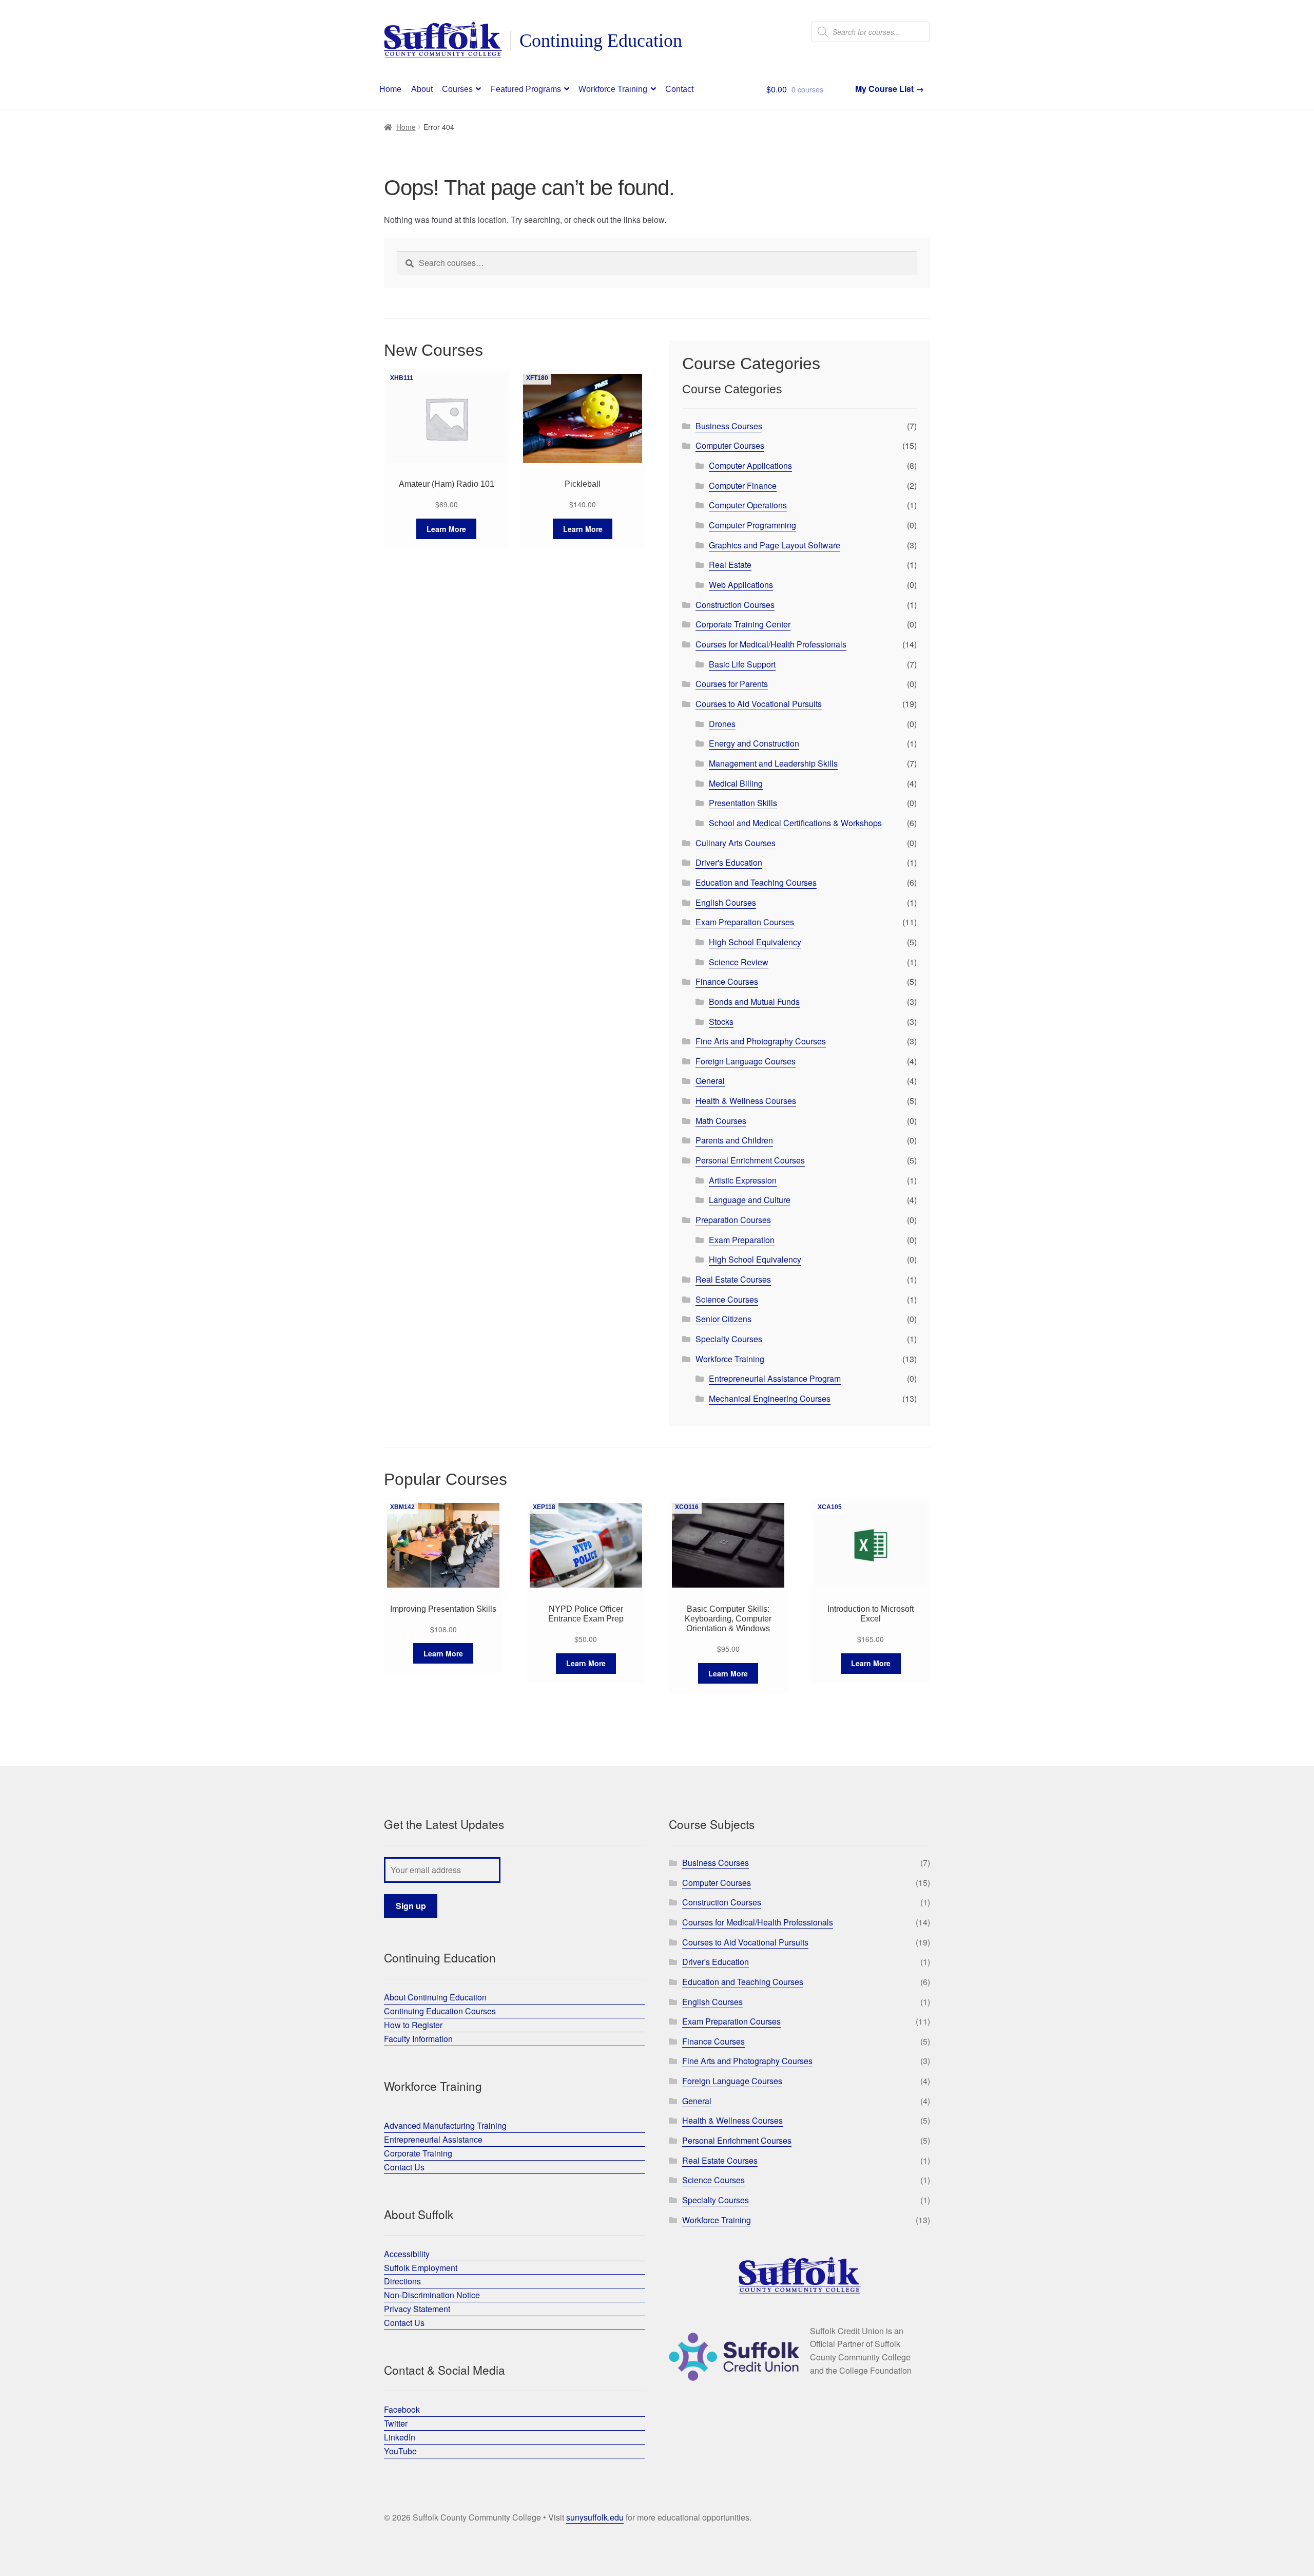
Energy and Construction (754, 743)
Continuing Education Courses (440, 2011)
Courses (457, 89)
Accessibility (407, 2254)
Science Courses (727, 1299)
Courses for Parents (732, 684)
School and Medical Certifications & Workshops (795, 823)
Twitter (396, 2423)
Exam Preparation (742, 1240)
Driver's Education (729, 862)
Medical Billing (736, 783)
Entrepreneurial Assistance (433, 2139)
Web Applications (741, 585)
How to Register (413, 2025)
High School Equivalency (755, 942)
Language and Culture (750, 1200)
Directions (402, 2281)
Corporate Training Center (743, 624)
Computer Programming (752, 525)
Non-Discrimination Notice (432, 2295)
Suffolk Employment (421, 2268)
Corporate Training (418, 2153)
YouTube (400, 2451)
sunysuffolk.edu (595, 2517)
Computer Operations (748, 505)
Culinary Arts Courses (736, 843)
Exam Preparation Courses (745, 922)
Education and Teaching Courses (756, 882)
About (422, 89)
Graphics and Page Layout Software (775, 545)
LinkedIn (400, 2437)
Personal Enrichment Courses (750, 1160)
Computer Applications (750, 465)
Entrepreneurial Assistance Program (775, 1378)
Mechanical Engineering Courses (770, 1398)
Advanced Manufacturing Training (445, 2125)
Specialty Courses (729, 1339)
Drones (722, 724)
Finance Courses (727, 981)
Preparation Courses (733, 1220)
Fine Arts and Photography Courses (761, 1041)
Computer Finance (743, 485)
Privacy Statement (417, 2309)
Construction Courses (735, 605)
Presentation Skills (743, 803)
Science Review (739, 962)
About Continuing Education (435, 1997)
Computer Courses (730, 445)
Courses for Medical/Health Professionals (771, 644)
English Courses (726, 902)
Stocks (721, 1022)
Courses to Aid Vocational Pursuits (759, 704)
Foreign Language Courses (746, 1061)
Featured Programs (526, 89)
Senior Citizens (723, 1319)
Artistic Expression (743, 1180)
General (710, 1081)
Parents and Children (734, 1140)
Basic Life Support (742, 664)
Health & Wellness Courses (746, 1101)
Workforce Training (613, 89)
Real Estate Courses (733, 1279)
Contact (679, 89)
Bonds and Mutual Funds (754, 1001)
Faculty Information (418, 2039)
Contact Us (404, 2167)
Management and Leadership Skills (773, 763)
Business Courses (729, 426)
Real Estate (730, 565)
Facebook (402, 2409)
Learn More (446, 529)
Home (390, 89)
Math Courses (721, 1121)
